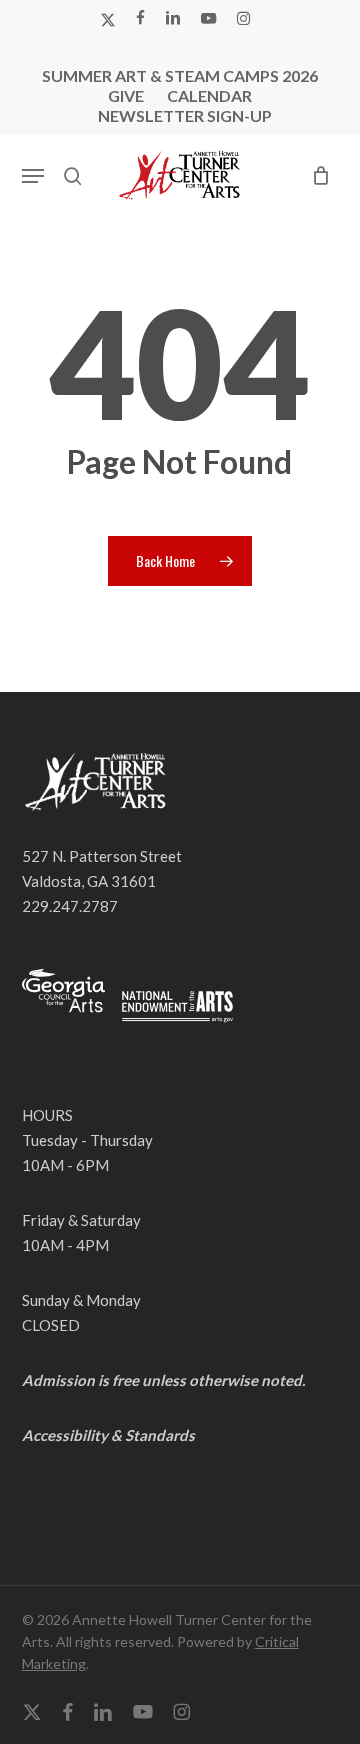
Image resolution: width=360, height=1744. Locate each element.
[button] (33, 176)
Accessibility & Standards (108, 1435)
